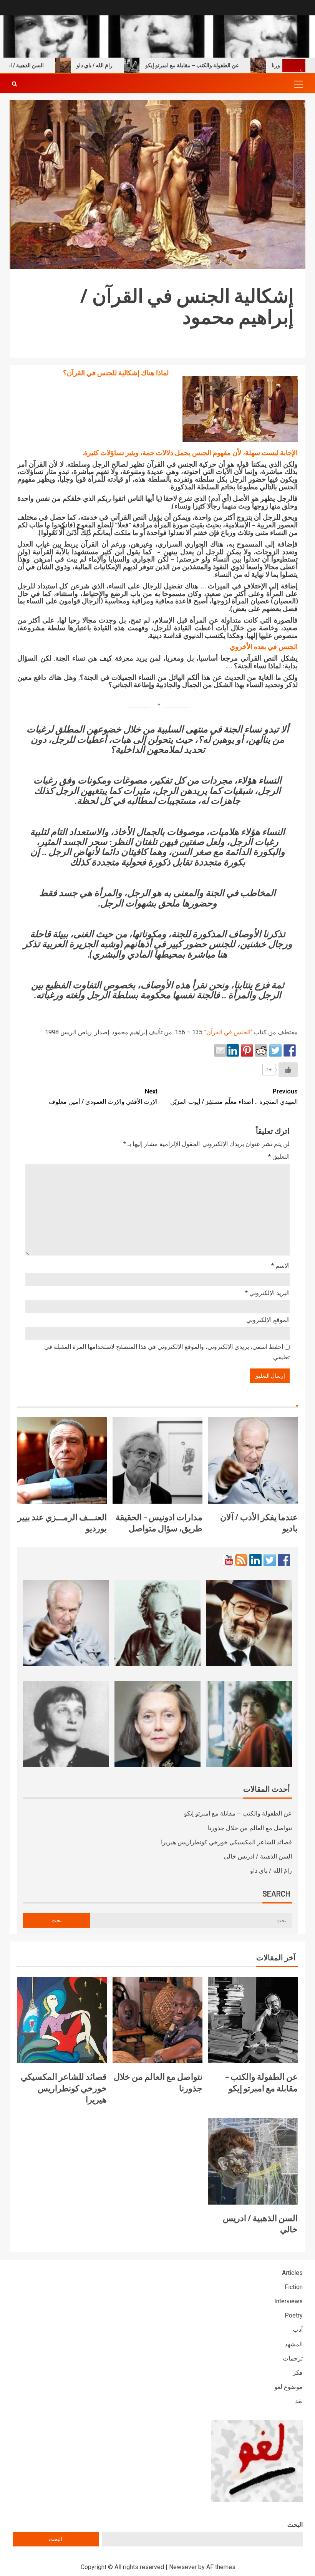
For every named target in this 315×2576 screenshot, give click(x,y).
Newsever (183, 2567)
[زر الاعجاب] (288, 1070)
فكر (298, 2373)
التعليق (279, 1157)
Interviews (288, 2301)
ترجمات (293, 2358)
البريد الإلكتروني (267, 1293)
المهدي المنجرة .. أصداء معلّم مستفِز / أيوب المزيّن (234, 1097)
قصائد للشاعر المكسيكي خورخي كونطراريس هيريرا (226, 1842)
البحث (295, 2525)
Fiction (294, 2287)
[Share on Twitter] (275, 1050)
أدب (298, 2330)
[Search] (14, 84)
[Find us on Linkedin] (255, 1560)
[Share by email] (220, 1050)
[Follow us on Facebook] (284, 1560)
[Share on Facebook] (290, 1050)
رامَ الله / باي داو (128, 65)
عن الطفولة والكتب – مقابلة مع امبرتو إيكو (225, 65)
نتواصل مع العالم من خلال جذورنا (250, 1828)
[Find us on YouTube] (229, 1560)
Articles (292, 2273)
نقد (299, 2401)
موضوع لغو (288, 2387)
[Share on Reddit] (261, 1050)
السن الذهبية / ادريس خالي (258, 1856)
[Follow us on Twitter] (270, 1560)
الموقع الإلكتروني (268, 1320)
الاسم (280, 1266)
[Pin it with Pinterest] (247, 1050)
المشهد (294, 2344)
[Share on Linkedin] (233, 1050)
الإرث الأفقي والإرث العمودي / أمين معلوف (103, 1097)
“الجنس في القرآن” (228, 1032)
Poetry (294, 2315)
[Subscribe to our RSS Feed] (241, 1560)
